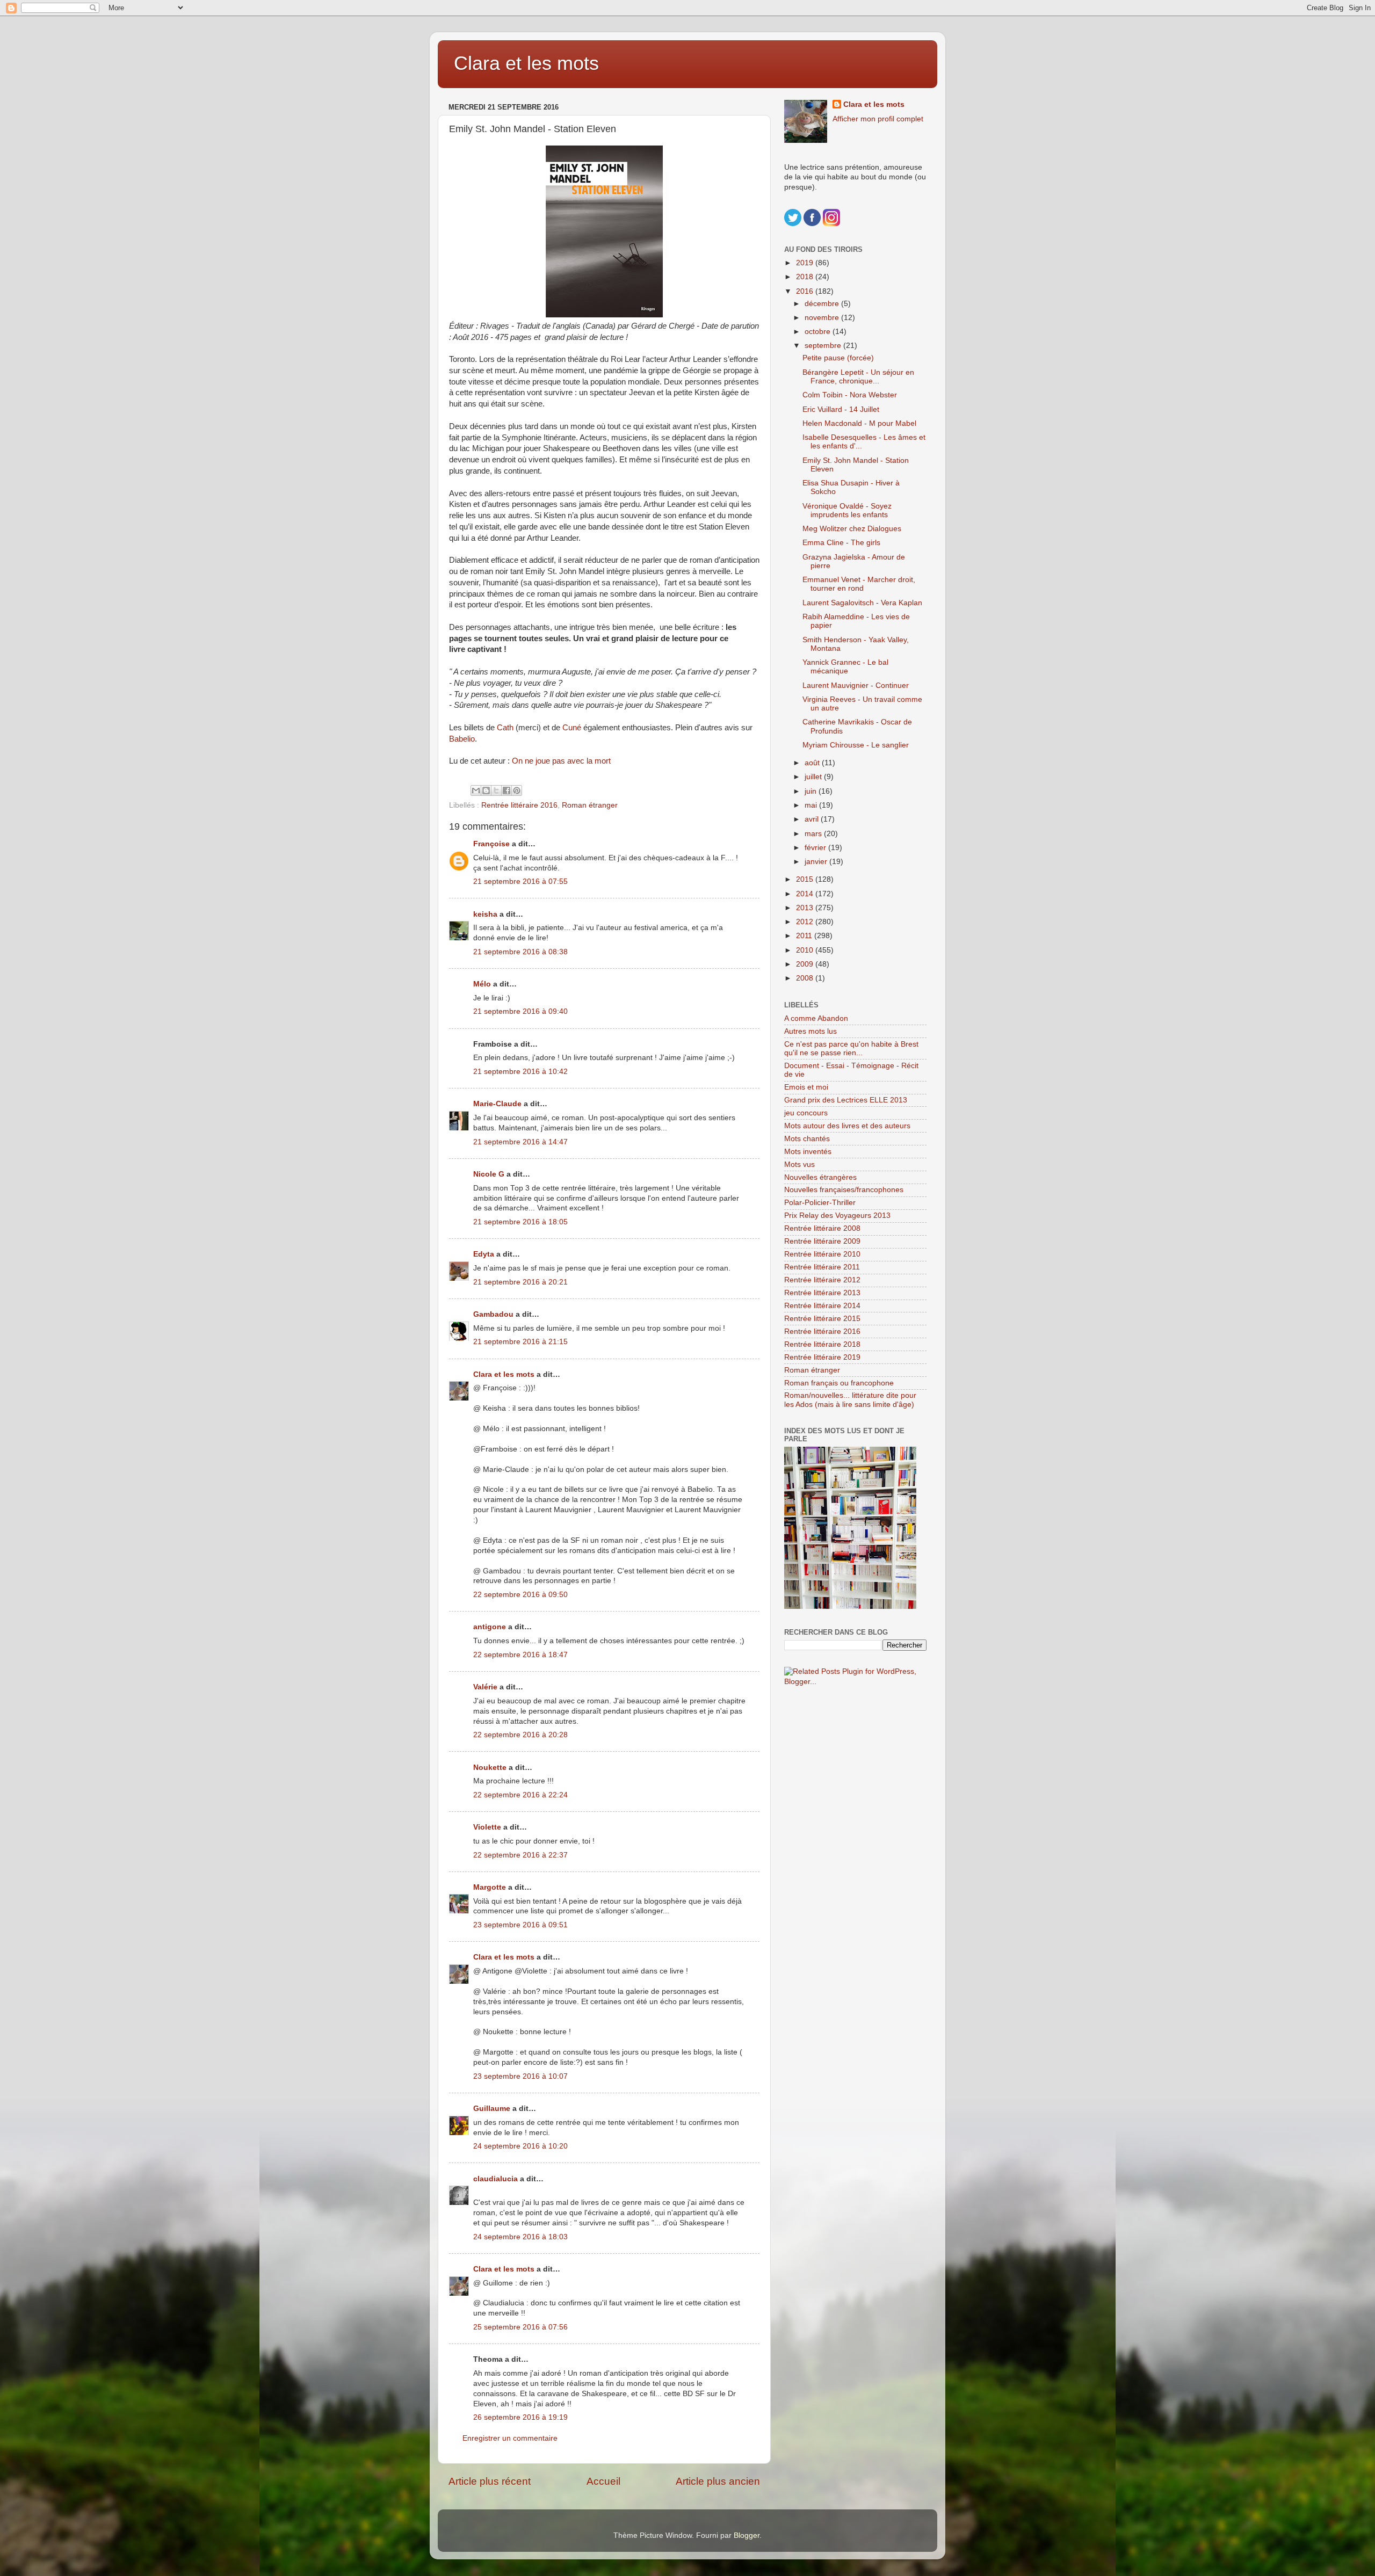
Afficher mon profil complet (878, 119)
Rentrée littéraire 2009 (822, 1241)
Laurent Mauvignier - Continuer (856, 685)
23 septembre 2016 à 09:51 (520, 1925)
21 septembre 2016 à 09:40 (520, 1011)
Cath (505, 728)
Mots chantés (807, 1139)
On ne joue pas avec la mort (561, 761)
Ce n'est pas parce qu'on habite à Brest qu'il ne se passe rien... (851, 1048)
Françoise (491, 844)
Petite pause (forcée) (838, 358)
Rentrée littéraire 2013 (822, 1293)
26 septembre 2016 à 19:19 (520, 2417)
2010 (806, 950)
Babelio (462, 739)
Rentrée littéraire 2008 (822, 1228)
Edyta (484, 1254)
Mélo (482, 984)
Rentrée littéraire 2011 (822, 1267)
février (816, 848)
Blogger (747, 2535)
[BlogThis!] (486, 790)
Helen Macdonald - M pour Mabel (859, 423)
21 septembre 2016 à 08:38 (520, 952)
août (813, 763)
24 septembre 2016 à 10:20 (520, 2146)
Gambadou (493, 1314)
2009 (806, 964)
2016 (806, 291)
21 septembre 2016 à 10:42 (520, 1072)
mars (814, 834)
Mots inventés (808, 1152)
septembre (824, 346)
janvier (817, 862)
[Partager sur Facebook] (506, 790)
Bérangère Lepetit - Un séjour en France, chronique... (858, 377)
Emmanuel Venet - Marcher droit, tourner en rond (859, 584)
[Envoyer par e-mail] (476, 790)
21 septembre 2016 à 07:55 (520, 881)
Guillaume (492, 2109)
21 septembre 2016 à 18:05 (520, 1222)
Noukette (490, 1768)
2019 (806, 263)
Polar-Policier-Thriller (820, 1203)
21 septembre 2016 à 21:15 (520, 1342)
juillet (814, 777)
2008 (806, 978)
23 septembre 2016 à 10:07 (520, 2076)
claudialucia (495, 2179)
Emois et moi (806, 1087)
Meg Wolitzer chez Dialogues (852, 529)
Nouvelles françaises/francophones (844, 1190)
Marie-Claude (498, 1104)
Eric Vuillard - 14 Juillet (841, 409)
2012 (806, 922)
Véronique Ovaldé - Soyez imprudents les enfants (847, 510)
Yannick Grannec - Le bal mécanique (845, 667)
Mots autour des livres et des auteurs (847, 1126)
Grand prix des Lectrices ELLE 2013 (846, 1100)
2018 (806, 277)
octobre (819, 332)
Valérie (485, 1687)
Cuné (572, 728)
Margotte (490, 1887)
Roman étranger (590, 805)
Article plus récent (490, 2481)
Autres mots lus (810, 1031)
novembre (823, 318)
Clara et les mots (526, 63)
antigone (490, 1627)
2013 (806, 908)
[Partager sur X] (496, 790)
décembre (823, 304)
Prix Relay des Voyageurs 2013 (837, 1216)
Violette (487, 1827)
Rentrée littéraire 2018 (822, 1344)
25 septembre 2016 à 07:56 (520, 2327)
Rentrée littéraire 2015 (822, 1319)
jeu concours (806, 1113)
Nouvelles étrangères (820, 1177)
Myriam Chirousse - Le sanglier (856, 745)
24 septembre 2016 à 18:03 (520, 2237)
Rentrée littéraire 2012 (822, 1280)
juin (812, 791)
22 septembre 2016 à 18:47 (520, 1655)
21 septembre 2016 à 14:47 (520, 1142)
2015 (806, 879)
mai (812, 805)
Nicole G (489, 1174)
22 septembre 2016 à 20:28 (520, 1735)
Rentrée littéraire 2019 (822, 1357)
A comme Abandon (816, 1018)
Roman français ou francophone (839, 1383)
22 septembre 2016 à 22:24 (520, 1795)
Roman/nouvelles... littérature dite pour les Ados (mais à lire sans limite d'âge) (850, 1400)
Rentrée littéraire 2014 (822, 1306)
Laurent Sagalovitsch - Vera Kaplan (862, 603)
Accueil (603, 2481)
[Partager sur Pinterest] (517, 790)
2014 (806, 894)
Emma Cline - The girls (841, 543)
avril (813, 819)
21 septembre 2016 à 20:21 (520, 1282)
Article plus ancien (718, 2481)
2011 (805, 936)
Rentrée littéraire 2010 (822, 1254)
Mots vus (799, 1164)
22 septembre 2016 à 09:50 (520, 1595)
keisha (485, 914)
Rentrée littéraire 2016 (519, 805)
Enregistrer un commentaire (510, 2438)
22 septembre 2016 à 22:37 (520, 1855)
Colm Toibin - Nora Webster (850, 395)
